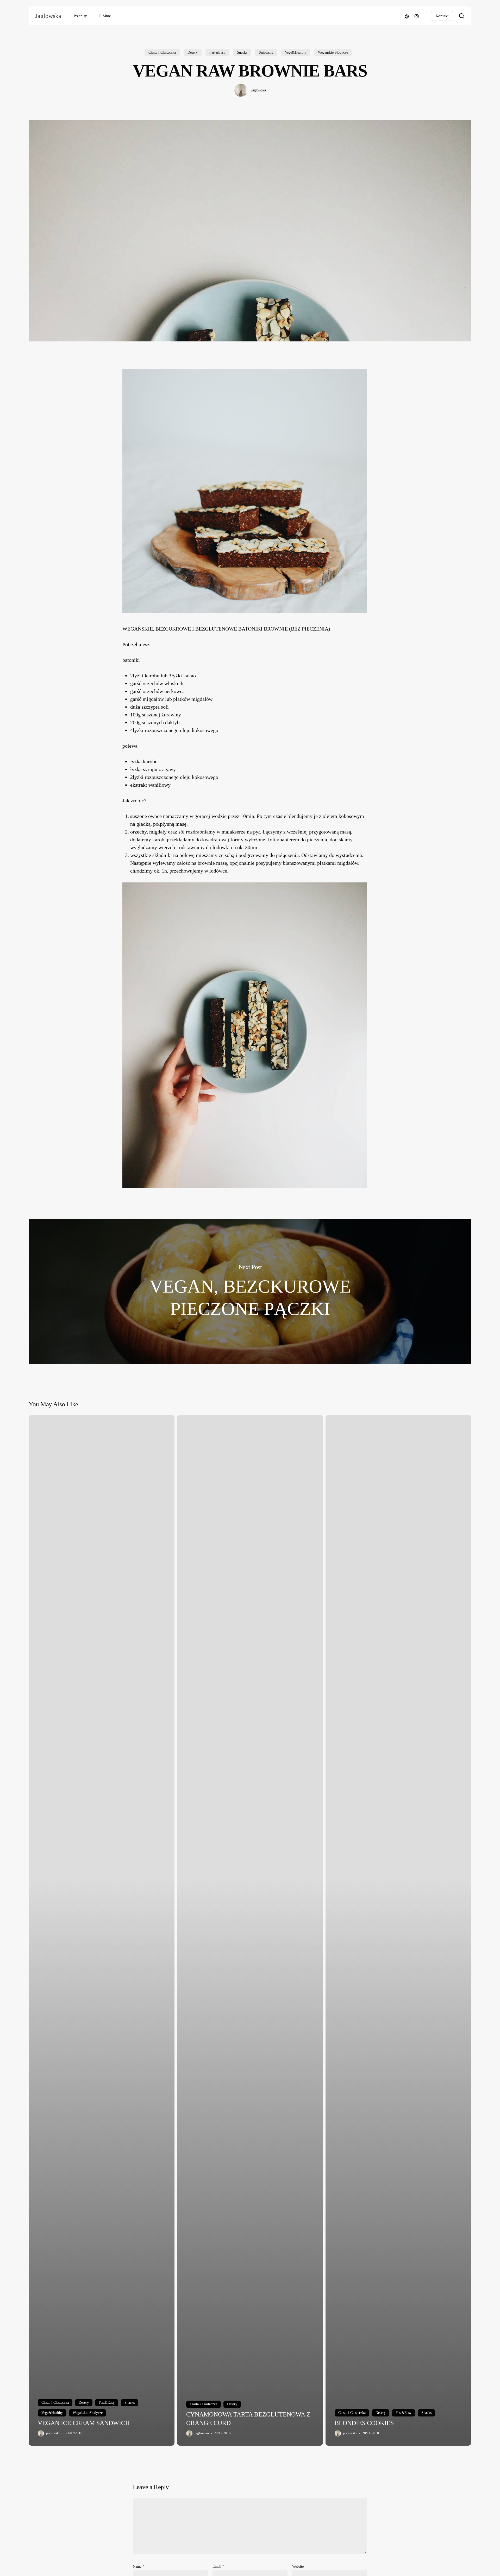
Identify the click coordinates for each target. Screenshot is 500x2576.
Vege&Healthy (296, 52)
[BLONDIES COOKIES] (398, 1930)
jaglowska (259, 90)
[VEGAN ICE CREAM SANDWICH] (102, 1930)
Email (218, 2567)
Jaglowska (48, 16)
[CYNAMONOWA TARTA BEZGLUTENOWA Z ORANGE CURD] (250, 1930)
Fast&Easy (217, 52)
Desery (193, 52)
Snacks (242, 52)
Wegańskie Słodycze (333, 52)
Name (139, 2567)
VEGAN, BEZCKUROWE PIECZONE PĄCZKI (250, 1292)
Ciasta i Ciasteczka (162, 52)
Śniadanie (266, 52)
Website (298, 2567)
